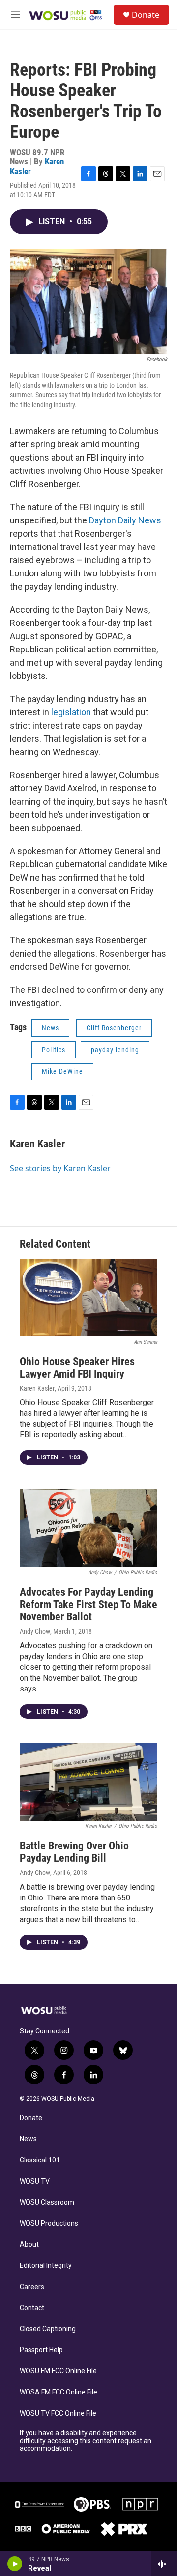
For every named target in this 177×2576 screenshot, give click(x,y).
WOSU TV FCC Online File (58, 2413)
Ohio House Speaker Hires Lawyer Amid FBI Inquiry (77, 1368)
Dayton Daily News (125, 520)
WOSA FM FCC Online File (59, 2392)
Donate (146, 15)
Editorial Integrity (46, 2266)
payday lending (115, 1050)
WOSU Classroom (47, 2202)
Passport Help (41, 2350)
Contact (32, 2308)
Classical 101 (40, 2160)
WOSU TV (35, 2181)
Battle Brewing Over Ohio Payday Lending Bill (74, 1852)
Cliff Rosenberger (114, 1028)
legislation (71, 712)
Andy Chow (35, 1631)
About (29, 2245)
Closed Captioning (48, 2329)
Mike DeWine (62, 1071)
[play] (15, 2564)
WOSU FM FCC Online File (58, 2371)
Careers (32, 2287)
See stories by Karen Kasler (60, 1168)
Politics (54, 1050)
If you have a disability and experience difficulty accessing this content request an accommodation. (86, 2441)
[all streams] (164, 2564)
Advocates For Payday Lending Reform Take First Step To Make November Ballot (88, 1604)
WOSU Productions (49, 2224)
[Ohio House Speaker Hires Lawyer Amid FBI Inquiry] (88, 1298)
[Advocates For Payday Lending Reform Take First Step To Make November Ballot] (88, 1528)
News (50, 1028)
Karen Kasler (37, 1144)
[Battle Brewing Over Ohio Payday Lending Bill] (88, 1782)
